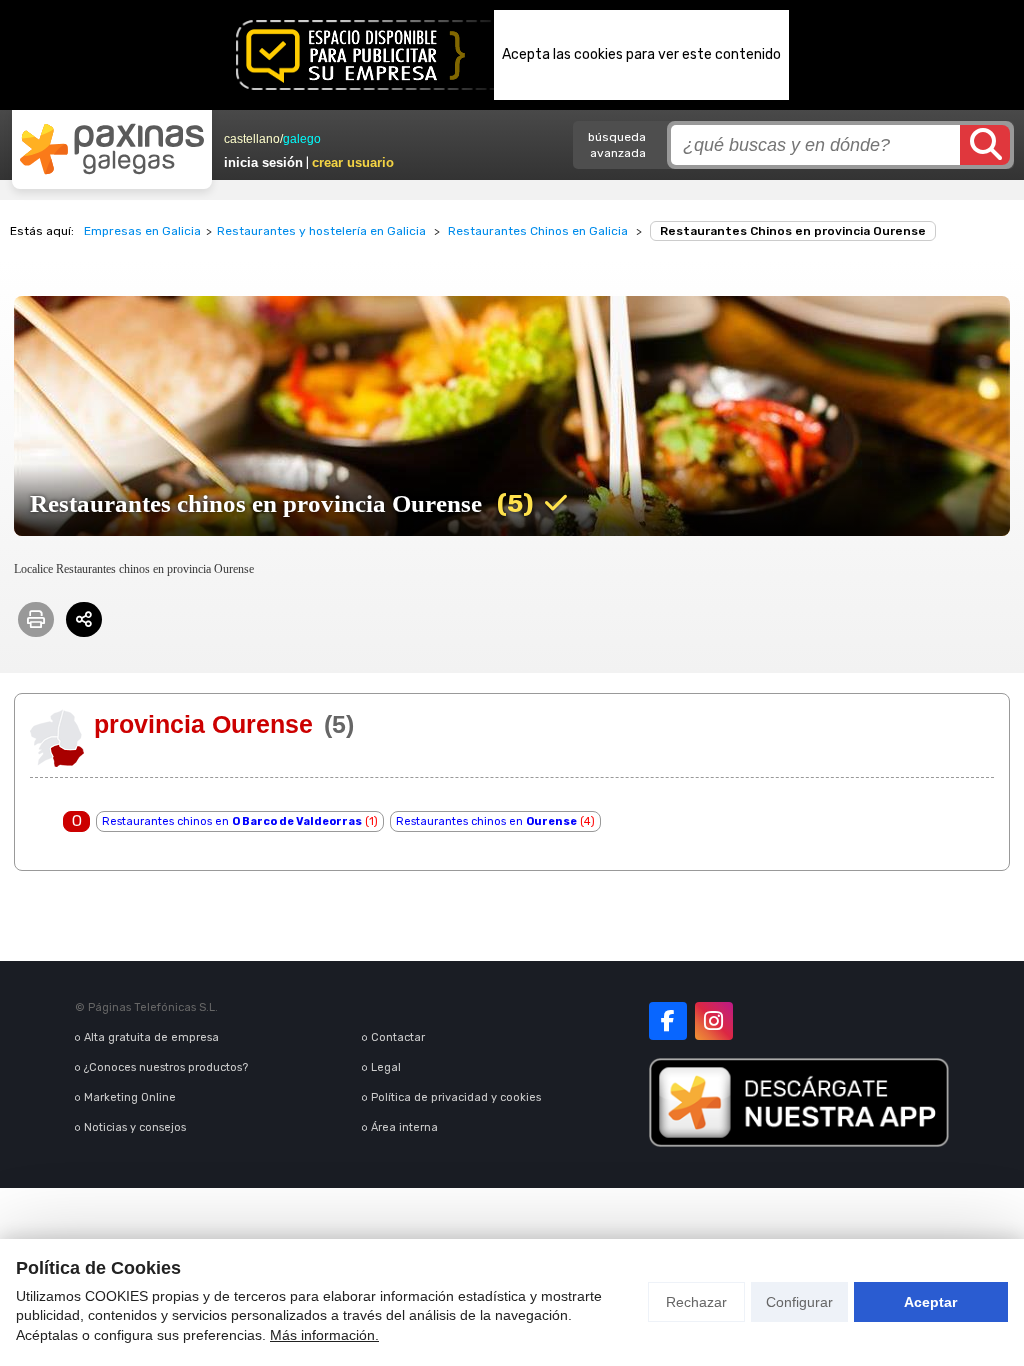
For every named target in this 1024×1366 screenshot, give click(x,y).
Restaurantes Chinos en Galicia (538, 231)
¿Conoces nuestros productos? (166, 1067)
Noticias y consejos (135, 1127)
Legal (386, 1067)
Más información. (324, 1335)
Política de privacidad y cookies (456, 1097)
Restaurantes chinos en (232, 821)
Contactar (398, 1037)
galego (302, 139)
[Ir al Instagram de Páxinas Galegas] (714, 1021)
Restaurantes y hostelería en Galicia (321, 231)
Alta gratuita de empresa (151, 1037)
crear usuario (353, 162)
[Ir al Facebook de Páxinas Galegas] (668, 1021)
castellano (252, 139)
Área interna (404, 1127)
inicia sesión (263, 162)
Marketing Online (130, 1097)
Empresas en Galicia (142, 231)
